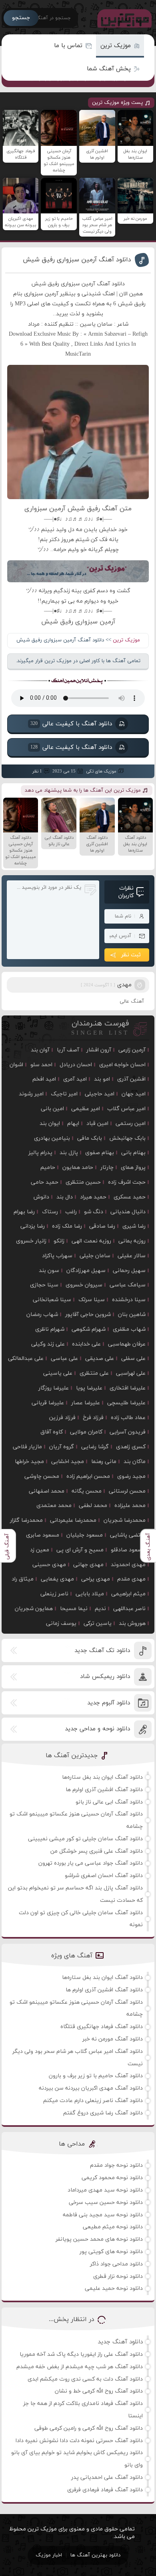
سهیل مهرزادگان (86, 1271)
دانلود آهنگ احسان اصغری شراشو (104, 1876)
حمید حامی (45, 1182)
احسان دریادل (76, 1065)
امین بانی (52, 1109)
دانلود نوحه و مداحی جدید (97, 1729)
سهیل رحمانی (129, 1271)
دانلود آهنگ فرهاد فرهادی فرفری (105, 2490)
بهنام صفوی (100, 1153)
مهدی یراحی (96, 1579)
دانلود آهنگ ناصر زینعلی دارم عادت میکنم (93, 2101)
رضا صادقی (102, 1226)
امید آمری (75, 1079)
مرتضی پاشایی (128, 1535)
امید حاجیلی (100, 1094)
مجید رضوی (131, 1476)
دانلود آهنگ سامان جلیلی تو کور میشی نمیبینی (85, 1839)
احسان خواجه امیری (122, 1065)
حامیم (48, 1168)
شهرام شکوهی (89, 1329)
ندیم (100, 1609)
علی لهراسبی (131, 1373)
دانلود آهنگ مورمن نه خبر (113, 2039)
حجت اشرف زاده (127, 1182)
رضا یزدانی (33, 1226)
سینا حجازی (44, 1285)
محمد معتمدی (54, 1506)
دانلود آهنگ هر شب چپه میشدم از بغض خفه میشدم (80, 2367)
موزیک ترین (116, 46)
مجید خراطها (29, 1462)
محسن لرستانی (127, 1491)
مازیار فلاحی (27, 1447)
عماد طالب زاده (128, 1418)
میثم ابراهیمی (128, 1594)
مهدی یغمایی (57, 1579)
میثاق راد (23, 1579)
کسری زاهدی (131, 1447)
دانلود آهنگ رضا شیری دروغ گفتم (103, 2113)
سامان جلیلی (95, 1256)
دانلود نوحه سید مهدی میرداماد (105, 2190)
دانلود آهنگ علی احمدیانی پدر (107, 2477)
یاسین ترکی (98, 1623)
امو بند (102, 1079)
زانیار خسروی (31, 1241)
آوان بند (40, 1050)
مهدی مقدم (131, 1579)
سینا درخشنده (129, 1300)
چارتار (107, 1168)
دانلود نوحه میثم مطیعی (113, 2227)
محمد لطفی (93, 1506)
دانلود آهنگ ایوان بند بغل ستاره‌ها (102, 1777)
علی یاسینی (58, 1373)
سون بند (49, 1271)
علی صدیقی (100, 1359)
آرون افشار (99, 1050)
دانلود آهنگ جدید (120, 2342)
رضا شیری (134, 1226)
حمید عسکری (130, 1197)
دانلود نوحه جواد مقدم (116, 2165)
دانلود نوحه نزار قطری (118, 2276)
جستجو (21, 18)
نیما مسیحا (74, 1609)
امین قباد (97, 1124)
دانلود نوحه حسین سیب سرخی (106, 2203)
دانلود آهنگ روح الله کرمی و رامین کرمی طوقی (89, 2428)
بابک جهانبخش (127, 1138)
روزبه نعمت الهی (91, 1241)
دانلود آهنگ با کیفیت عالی (71, 724)
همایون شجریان (34, 1609)
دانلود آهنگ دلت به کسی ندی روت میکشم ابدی (85, 2379)
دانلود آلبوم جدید (109, 1703)
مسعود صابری (43, 1535)
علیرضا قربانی (48, 1403)
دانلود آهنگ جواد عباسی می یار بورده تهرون (91, 1863)
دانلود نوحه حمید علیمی (114, 2288)
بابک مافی (90, 1138)
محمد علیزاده (130, 1506)
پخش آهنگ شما (109, 69)
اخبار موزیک (49, 2555)
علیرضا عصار (86, 1403)
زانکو (59, 1241)
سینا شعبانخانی (52, 1300)
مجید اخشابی (68, 1462)
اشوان (16, 1065)
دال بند (65, 1197)
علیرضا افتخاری (128, 1388)
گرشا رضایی (95, 1447)
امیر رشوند (31, 1094)
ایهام (73, 1124)
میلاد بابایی (90, 1594)
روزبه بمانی (132, 1241)
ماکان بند (135, 1462)
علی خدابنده (86, 1344)
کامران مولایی (86, 1432)
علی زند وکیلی (48, 1344)
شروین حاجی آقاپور (88, 1315)
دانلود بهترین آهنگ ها (95, 2555)
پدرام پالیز (40, 1153)
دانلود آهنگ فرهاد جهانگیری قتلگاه (102, 2027)
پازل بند (69, 1153)
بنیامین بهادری (52, 1138)
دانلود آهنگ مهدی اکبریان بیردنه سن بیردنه (91, 2088)
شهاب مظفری (129, 1329)
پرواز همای (133, 1168)
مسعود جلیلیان (85, 1535)
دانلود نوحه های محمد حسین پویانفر (99, 2239)
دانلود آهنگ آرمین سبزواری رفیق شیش (77, 260)
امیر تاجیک (64, 1094)
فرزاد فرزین (62, 1418)
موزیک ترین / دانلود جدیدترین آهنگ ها (123, 18)
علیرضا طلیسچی (126, 1403)
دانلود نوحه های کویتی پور (111, 2252)
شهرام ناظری (50, 1329)
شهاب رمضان (42, 1315)
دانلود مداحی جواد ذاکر (116, 2264)
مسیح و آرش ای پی (80, 1550)
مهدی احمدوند (128, 1565)
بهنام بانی (133, 1153)
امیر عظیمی (86, 1109)
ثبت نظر (131, 955)
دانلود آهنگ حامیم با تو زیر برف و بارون (96, 2076)
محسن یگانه (87, 1491)
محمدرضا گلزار (26, 1520)
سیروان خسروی (84, 1285)
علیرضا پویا (89, 1388)
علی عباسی (64, 1359)
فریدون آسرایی (128, 1432)
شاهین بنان (132, 1315)
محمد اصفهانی (47, 1491)
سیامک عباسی (128, 1285)
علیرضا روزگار (54, 1388)
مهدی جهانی (88, 1565)
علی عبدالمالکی (26, 1359)
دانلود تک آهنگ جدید (102, 1651)
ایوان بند (50, 1124)
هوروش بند (132, 1623)
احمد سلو (41, 1065)
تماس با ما (68, 46)
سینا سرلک (92, 1300)
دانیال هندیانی (128, 1212)
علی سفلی (133, 1359)
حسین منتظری (83, 1182)
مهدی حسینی (49, 1565)
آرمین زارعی (132, 1050)
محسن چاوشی (42, 1476)
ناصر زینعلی (54, 1594)
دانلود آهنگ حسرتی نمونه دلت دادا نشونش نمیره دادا (79, 2441)
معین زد (40, 1550)
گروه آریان (62, 1447)
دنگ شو (94, 1212)
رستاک (50, 1212)
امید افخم (44, 1079)
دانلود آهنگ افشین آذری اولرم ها (104, 1790)
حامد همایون (78, 1168)
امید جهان (134, 1094)
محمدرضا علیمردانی (73, 1520)
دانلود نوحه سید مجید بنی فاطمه (103, 2215)
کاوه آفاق (52, 1432)
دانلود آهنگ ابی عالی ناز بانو (109, 1802)
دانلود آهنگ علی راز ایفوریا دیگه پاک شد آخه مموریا (81, 2354)
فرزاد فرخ (93, 1418)
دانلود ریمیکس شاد (105, 1677)
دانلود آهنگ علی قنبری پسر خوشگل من (97, 1851)
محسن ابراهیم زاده (88, 1476)
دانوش (41, 1197)
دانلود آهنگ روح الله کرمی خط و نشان (99, 2391)
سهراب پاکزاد (57, 1256)
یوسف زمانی (61, 1623)
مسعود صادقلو (128, 1550)
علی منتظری (94, 1373)
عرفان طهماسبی (127, 1344)
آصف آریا (68, 1050)
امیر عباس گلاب (126, 1109)
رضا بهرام (24, 1212)
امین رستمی (131, 1124)
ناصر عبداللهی (129, 1609)
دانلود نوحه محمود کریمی (112, 2178)
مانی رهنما (104, 1462)
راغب (71, 1212)
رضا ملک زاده (67, 1226)
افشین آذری (131, 1079)
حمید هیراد (93, 1197)
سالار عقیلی (132, 1256)
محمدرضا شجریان (125, 1520)
